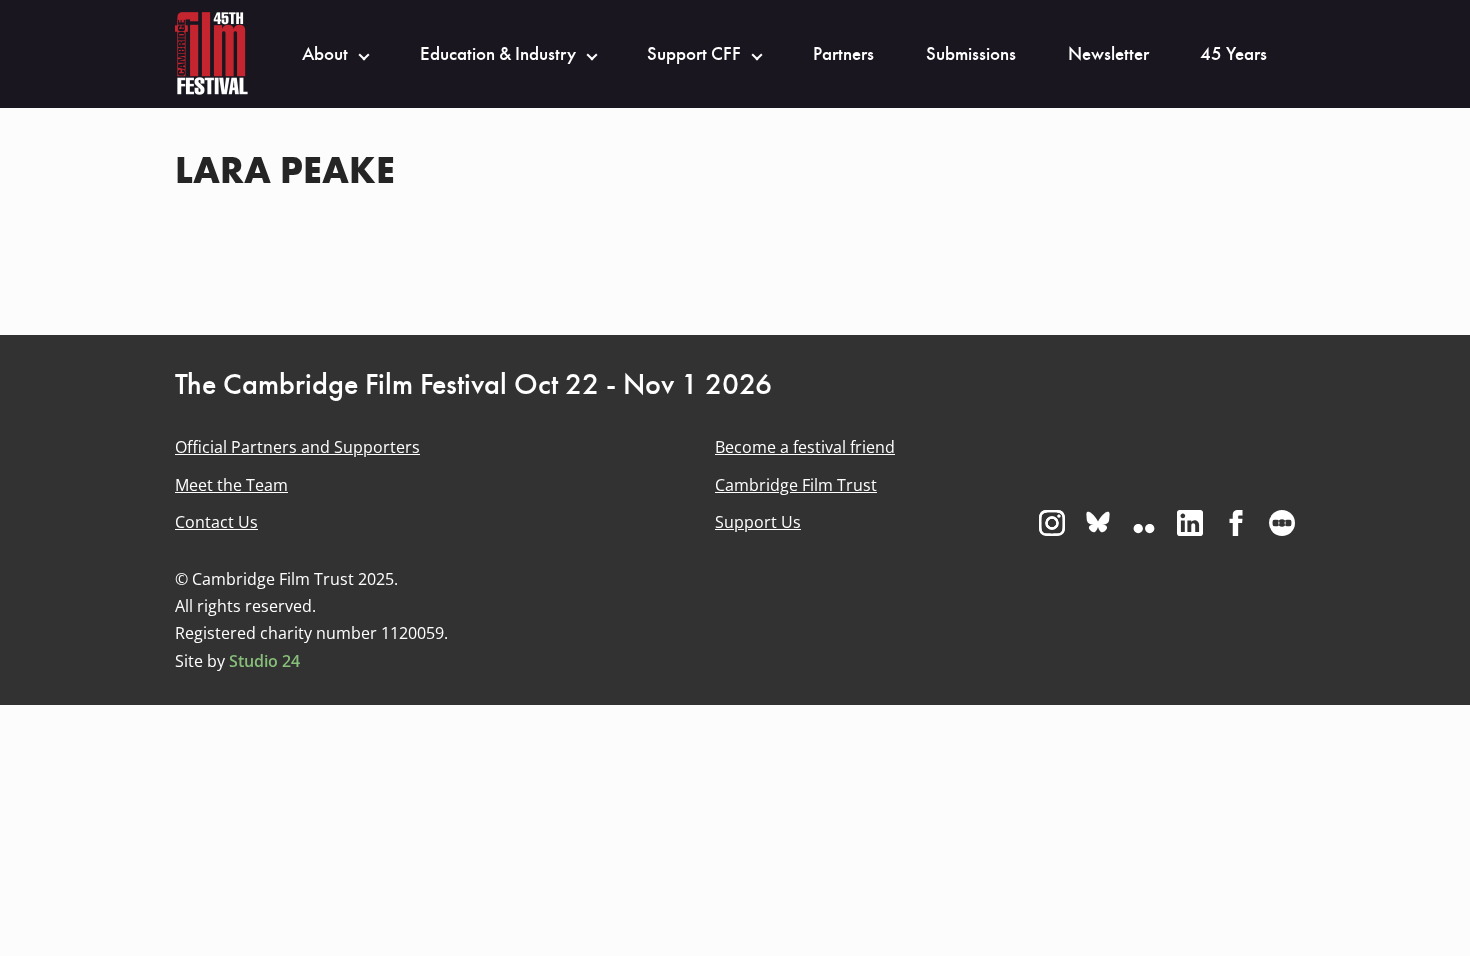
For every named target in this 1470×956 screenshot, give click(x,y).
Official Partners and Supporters (297, 447)
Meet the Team (231, 485)
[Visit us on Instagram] (1052, 523)
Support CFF (694, 54)
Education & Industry (498, 54)
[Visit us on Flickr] (1144, 523)
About (325, 54)
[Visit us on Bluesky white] (1098, 523)
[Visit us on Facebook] (1236, 523)
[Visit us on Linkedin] (1190, 523)
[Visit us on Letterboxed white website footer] (1282, 523)
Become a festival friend (805, 447)
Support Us (758, 522)
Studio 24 (264, 661)
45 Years (1233, 54)
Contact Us (216, 522)
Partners (843, 54)
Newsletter (1108, 54)
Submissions (971, 54)
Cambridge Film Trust (796, 485)
